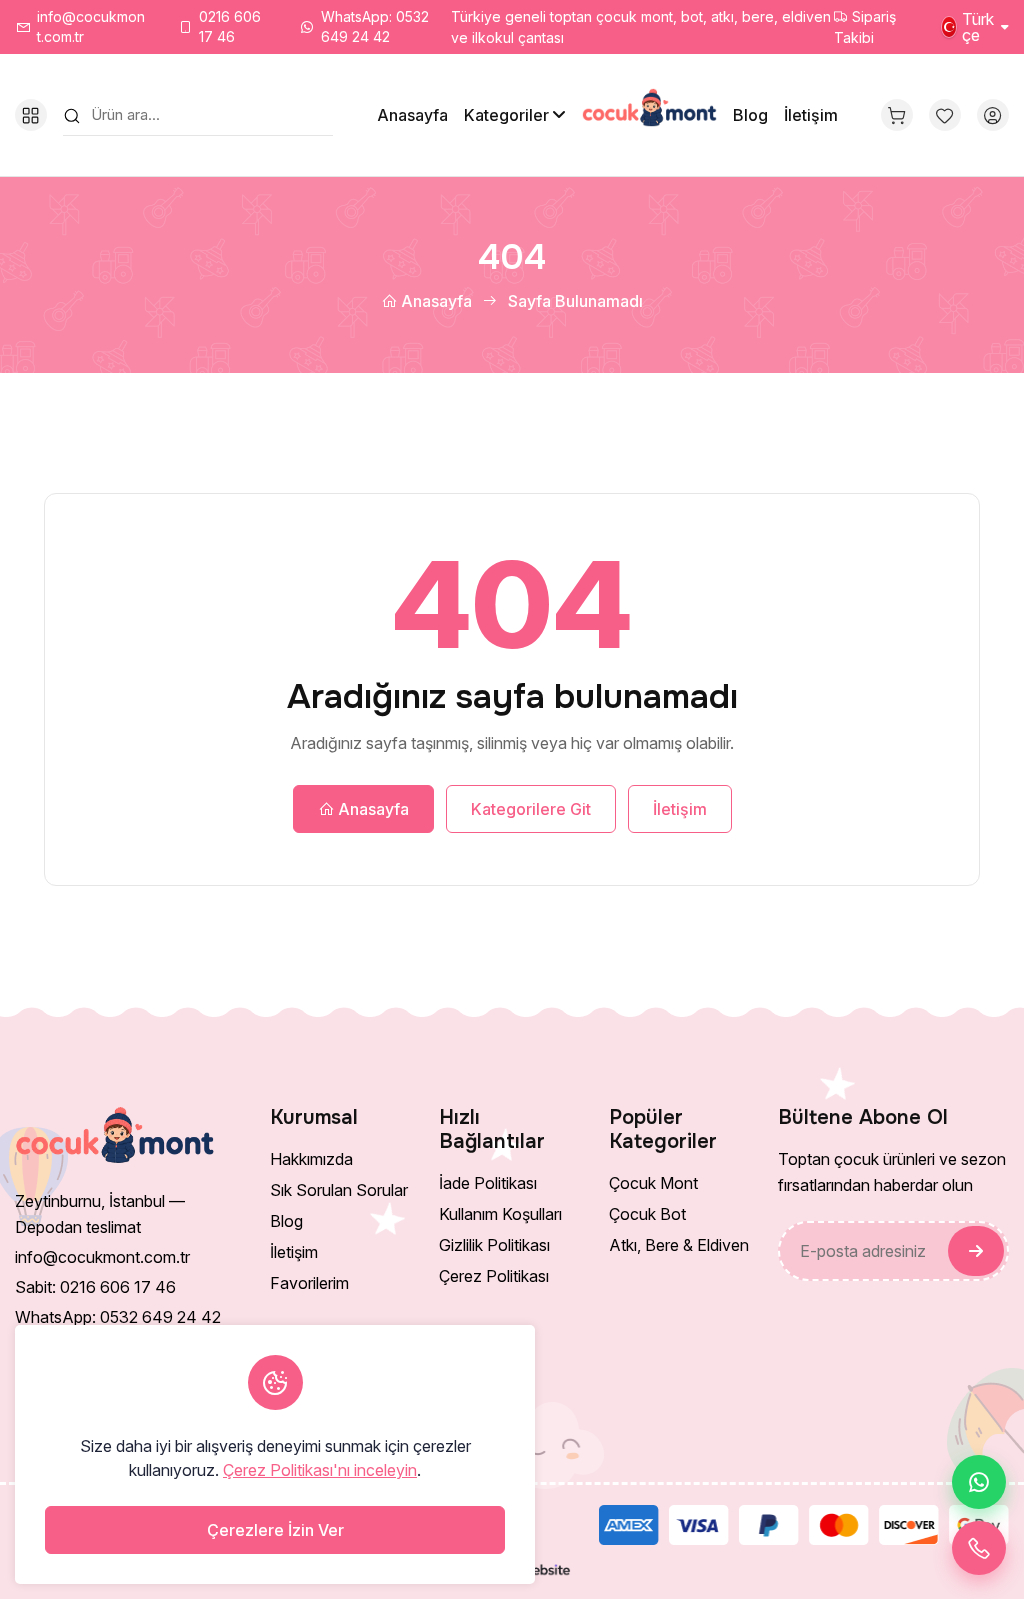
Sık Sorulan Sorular (339, 1190)
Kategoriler (506, 115)
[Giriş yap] (993, 115)
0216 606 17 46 (230, 26)
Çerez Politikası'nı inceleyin (320, 1470)
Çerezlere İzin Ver (275, 1530)
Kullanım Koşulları (500, 1214)
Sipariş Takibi (865, 27)
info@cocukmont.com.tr (91, 26)
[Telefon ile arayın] (979, 1548)
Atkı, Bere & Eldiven (679, 1245)
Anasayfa (412, 115)
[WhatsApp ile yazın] (979, 1482)
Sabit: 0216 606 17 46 (95, 1287)
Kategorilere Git (531, 809)
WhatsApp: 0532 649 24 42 (375, 26)
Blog (750, 115)
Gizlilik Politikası (494, 1245)
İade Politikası (488, 1183)
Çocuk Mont (653, 1183)
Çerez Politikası (494, 1276)
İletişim (811, 115)
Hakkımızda (311, 1159)
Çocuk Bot (647, 1214)
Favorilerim (309, 1283)
